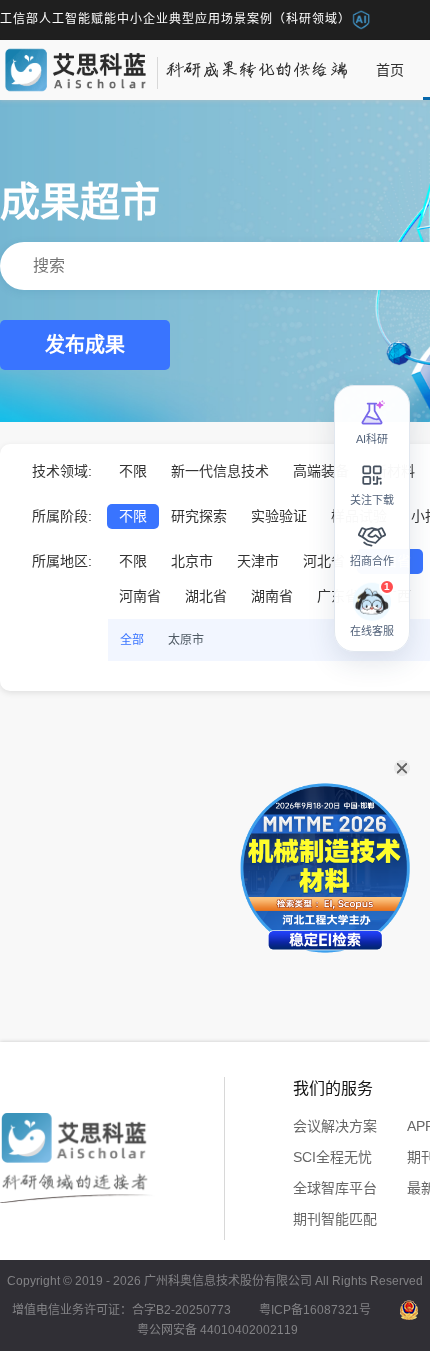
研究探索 (199, 516)
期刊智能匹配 (335, 1219)
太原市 (186, 640)
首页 (390, 70)
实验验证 (279, 516)
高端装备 (321, 471)
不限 (133, 471)
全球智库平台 (335, 1188)
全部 (132, 640)
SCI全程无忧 (332, 1157)
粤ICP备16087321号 (315, 1310)
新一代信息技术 (220, 471)
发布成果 (85, 345)
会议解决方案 (335, 1126)
